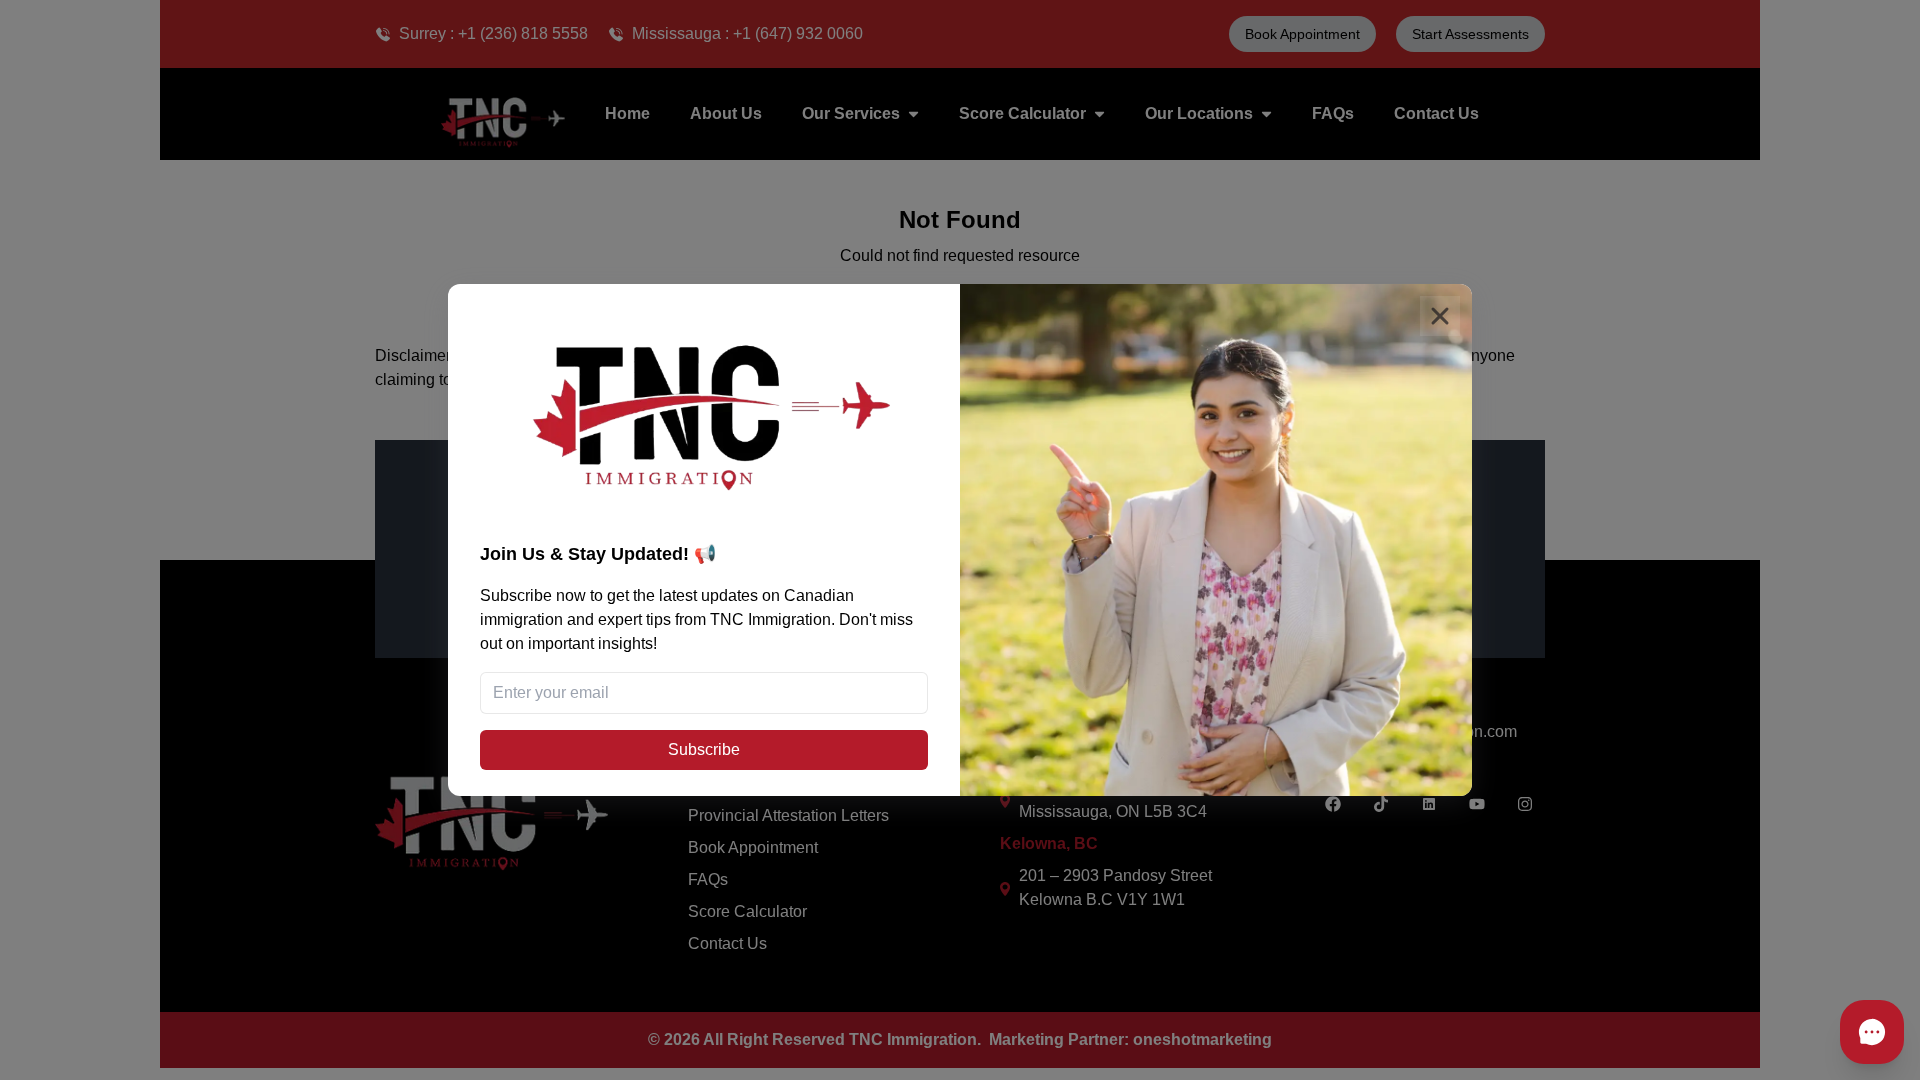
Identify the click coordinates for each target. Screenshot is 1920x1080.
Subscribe (704, 749)
